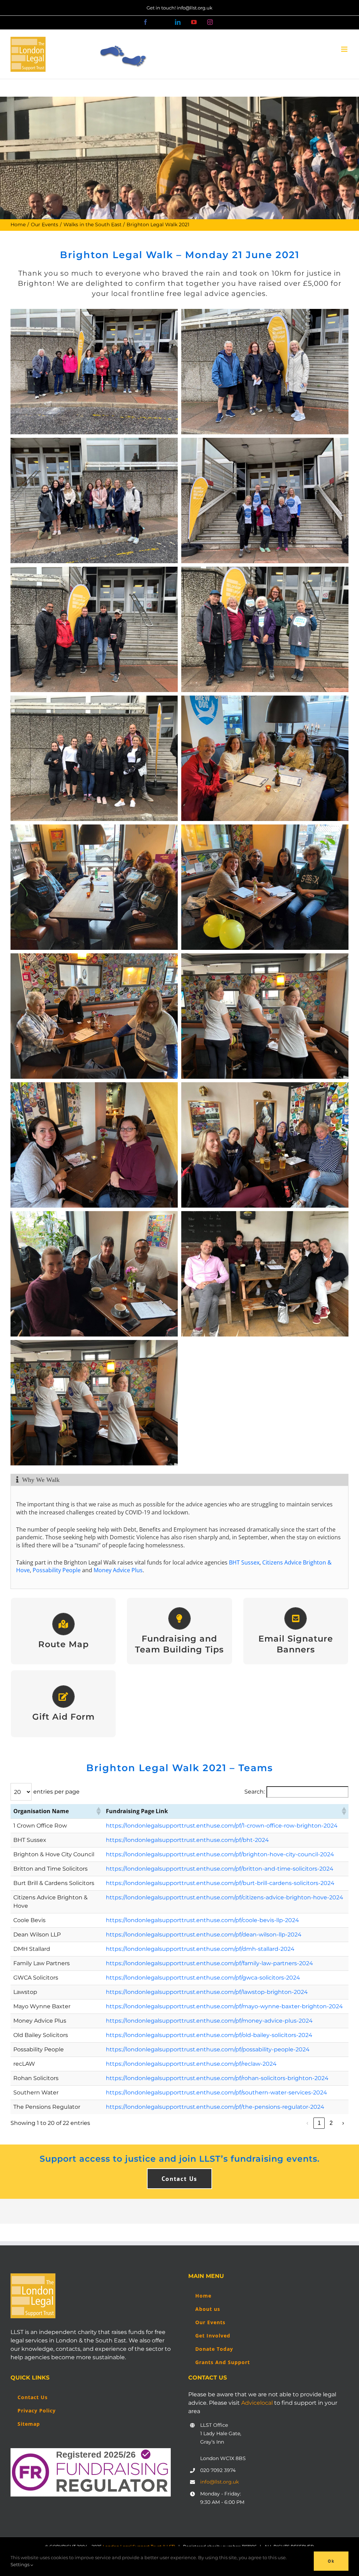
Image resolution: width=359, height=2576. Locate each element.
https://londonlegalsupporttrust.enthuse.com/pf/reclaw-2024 (191, 2064)
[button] (98, 1811)
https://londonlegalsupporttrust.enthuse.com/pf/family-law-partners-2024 (209, 1963)
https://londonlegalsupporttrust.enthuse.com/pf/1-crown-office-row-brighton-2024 (222, 1826)
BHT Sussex (244, 1562)
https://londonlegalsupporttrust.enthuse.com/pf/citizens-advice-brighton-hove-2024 (225, 1897)
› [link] (343, 2123)
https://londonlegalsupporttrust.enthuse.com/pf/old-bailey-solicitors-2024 (209, 2035)
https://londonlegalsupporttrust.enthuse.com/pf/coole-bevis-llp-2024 (202, 1920)
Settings (21, 2564)
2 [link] (331, 2123)
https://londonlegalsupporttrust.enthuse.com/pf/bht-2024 (187, 1840)
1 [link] (319, 2123)
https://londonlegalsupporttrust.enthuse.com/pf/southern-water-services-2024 (216, 2092)
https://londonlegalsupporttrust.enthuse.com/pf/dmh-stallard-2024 (200, 1949)
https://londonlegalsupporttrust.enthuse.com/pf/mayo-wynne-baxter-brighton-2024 (224, 2006)
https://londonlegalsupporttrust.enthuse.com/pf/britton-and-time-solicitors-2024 (220, 1869)
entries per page (56, 1792)
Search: (255, 1792)
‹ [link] (307, 2123)
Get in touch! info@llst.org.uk (179, 8)
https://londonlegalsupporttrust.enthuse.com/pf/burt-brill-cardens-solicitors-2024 (220, 1883)
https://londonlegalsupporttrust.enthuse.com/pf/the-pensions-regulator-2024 (215, 2107)
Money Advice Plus (118, 1570)
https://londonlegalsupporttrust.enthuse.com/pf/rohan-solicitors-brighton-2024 (217, 2078)
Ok (331, 2561)
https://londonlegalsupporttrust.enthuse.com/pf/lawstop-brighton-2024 (207, 1992)
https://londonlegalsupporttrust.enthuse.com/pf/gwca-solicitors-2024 (203, 1978)
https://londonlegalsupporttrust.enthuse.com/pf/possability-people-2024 (208, 2049)
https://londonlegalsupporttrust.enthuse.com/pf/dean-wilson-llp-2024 (204, 1935)
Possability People (57, 1570)
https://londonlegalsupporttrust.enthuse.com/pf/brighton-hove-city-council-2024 (220, 1854)
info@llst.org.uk (219, 2482)
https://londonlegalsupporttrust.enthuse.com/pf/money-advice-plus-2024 (209, 2021)
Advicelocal (257, 2403)
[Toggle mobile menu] (345, 49)
